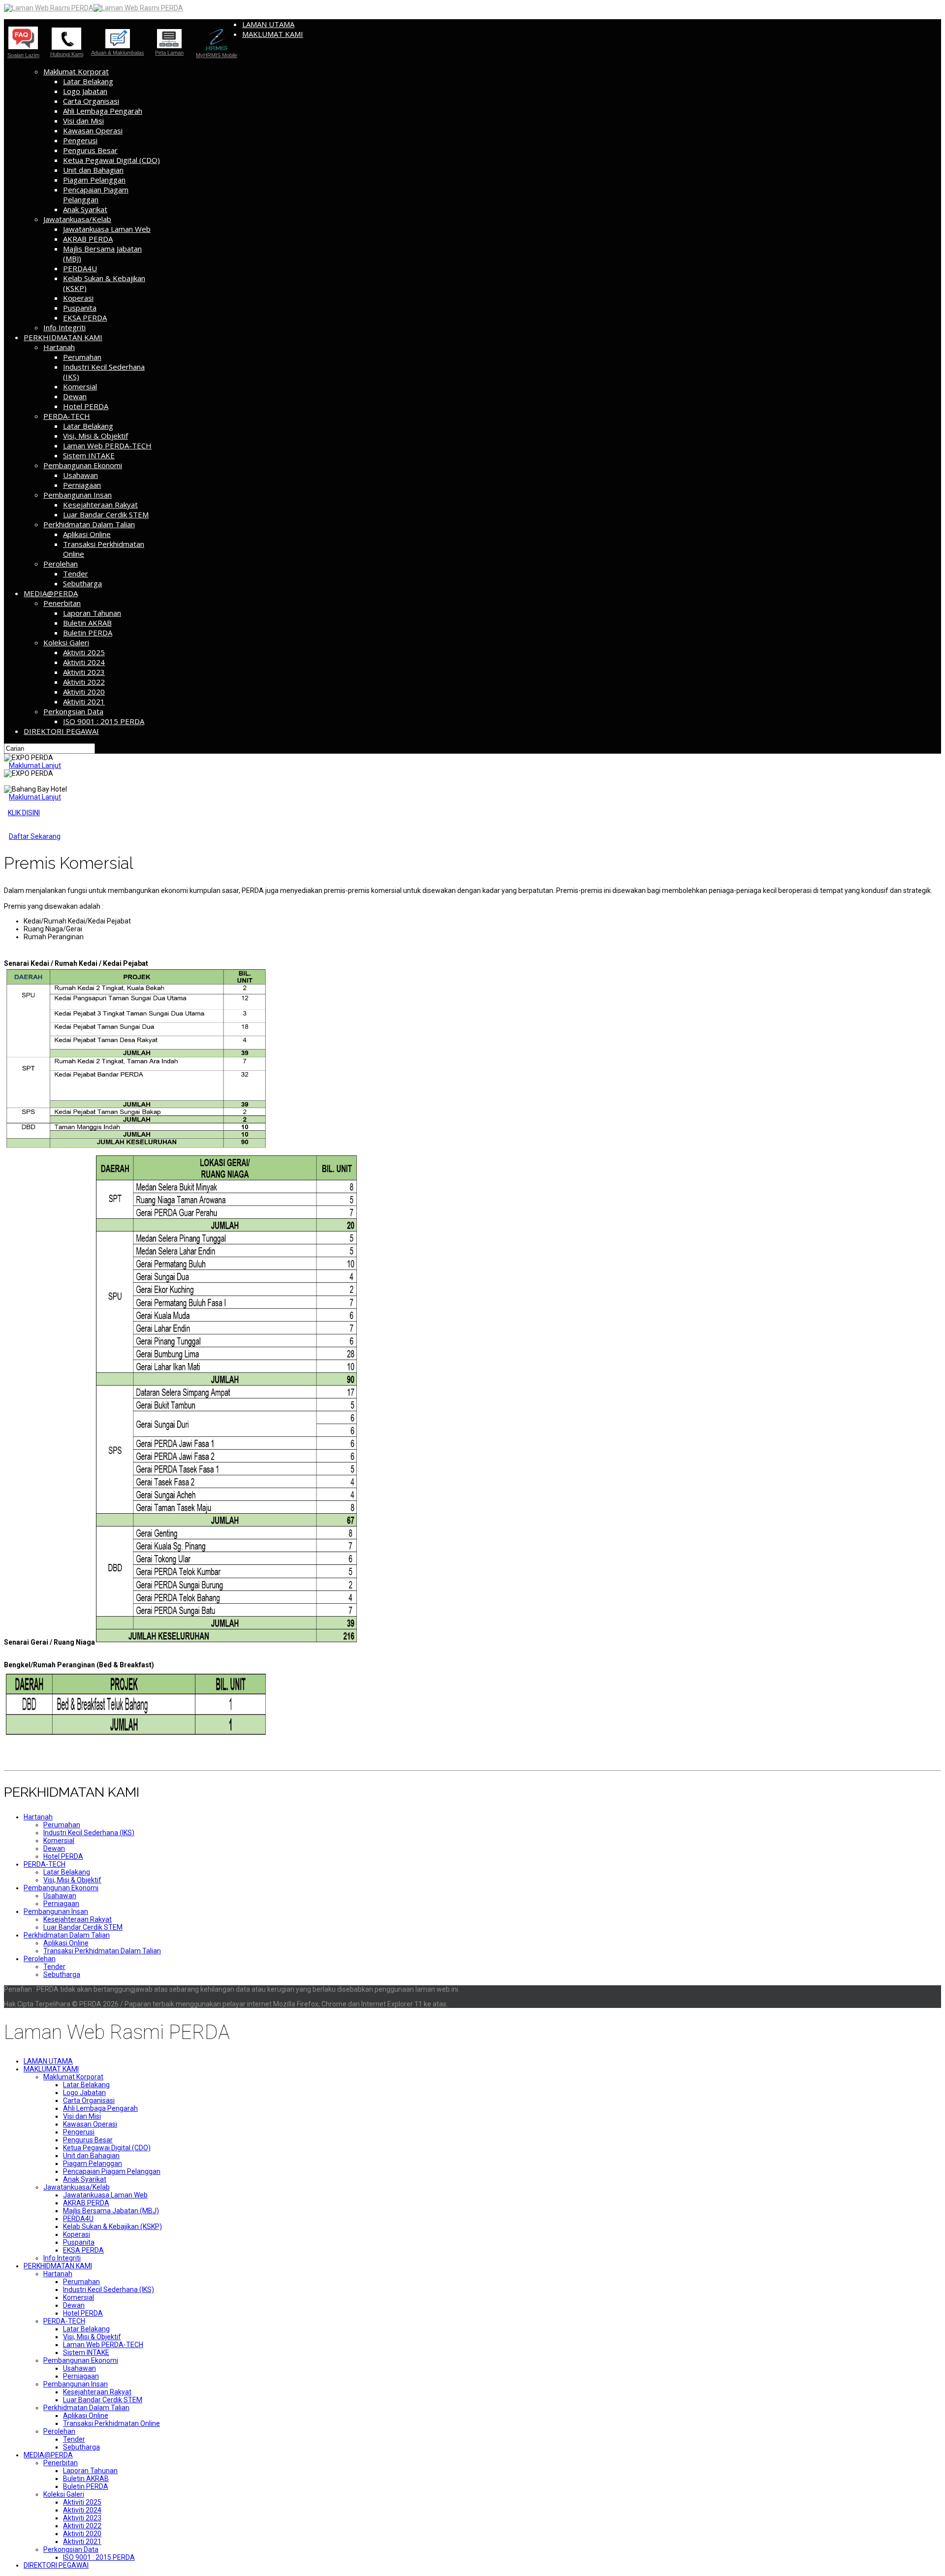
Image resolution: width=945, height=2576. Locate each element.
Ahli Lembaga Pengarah (103, 111)
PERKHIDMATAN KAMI (63, 337)
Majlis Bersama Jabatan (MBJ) (111, 2211)
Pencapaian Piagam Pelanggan (96, 194)
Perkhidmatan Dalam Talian (89, 524)
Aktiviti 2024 (84, 662)
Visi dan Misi (83, 121)
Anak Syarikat (85, 209)
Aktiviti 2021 (84, 701)
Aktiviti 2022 (84, 682)
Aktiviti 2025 (84, 652)
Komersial (80, 386)
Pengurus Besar (90, 150)
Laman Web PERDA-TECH (107, 445)
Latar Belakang (88, 81)
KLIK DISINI (24, 813)
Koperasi (78, 298)
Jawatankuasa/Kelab (77, 219)
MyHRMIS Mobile (217, 55)
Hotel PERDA (86, 406)
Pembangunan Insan (78, 495)
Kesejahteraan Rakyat (100, 505)
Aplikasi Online (87, 534)
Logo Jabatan (85, 91)
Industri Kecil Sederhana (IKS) (89, 1833)
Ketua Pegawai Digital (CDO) (111, 160)
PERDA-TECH (67, 416)
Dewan (75, 396)
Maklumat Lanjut (35, 765)
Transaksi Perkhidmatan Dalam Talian (102, 1951)
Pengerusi (80, 140)
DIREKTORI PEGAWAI (61, 731)
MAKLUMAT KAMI (273, 34)
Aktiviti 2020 (84, 692)
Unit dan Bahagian (93, 170)
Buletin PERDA (88, 633)
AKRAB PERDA (88, 239)
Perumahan (82, 357)
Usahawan (80, 475)
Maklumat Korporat (76, 71)
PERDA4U (80, 268)
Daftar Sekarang (35, 836)
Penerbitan (62, 603)
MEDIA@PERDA (51, 593)
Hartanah (59, 347)
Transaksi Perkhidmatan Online (111, 2423)
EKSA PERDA (85, 318)
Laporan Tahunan (92, 613)
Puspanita (80, 308)
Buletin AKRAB (87, 623)
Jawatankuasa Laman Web (107, 229)
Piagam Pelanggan (94, 180)
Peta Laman (169, 53)
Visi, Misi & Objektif (95, 436)
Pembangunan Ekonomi (83, 465)
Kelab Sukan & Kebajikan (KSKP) (112, 2226)
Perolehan (61, 564)
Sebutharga (82, 583)
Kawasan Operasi (93, 130)
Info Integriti (64, 327)
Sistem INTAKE (89, 455)
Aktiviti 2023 (84, 672)
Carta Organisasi (91, 101)
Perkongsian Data (73, 711)
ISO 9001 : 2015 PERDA (104, 721)
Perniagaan (82, 485)
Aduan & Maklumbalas (118, 52)
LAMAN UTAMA (268, 24)
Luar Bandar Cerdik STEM (106, 514)
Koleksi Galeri (66, 642)
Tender (76, 573)
